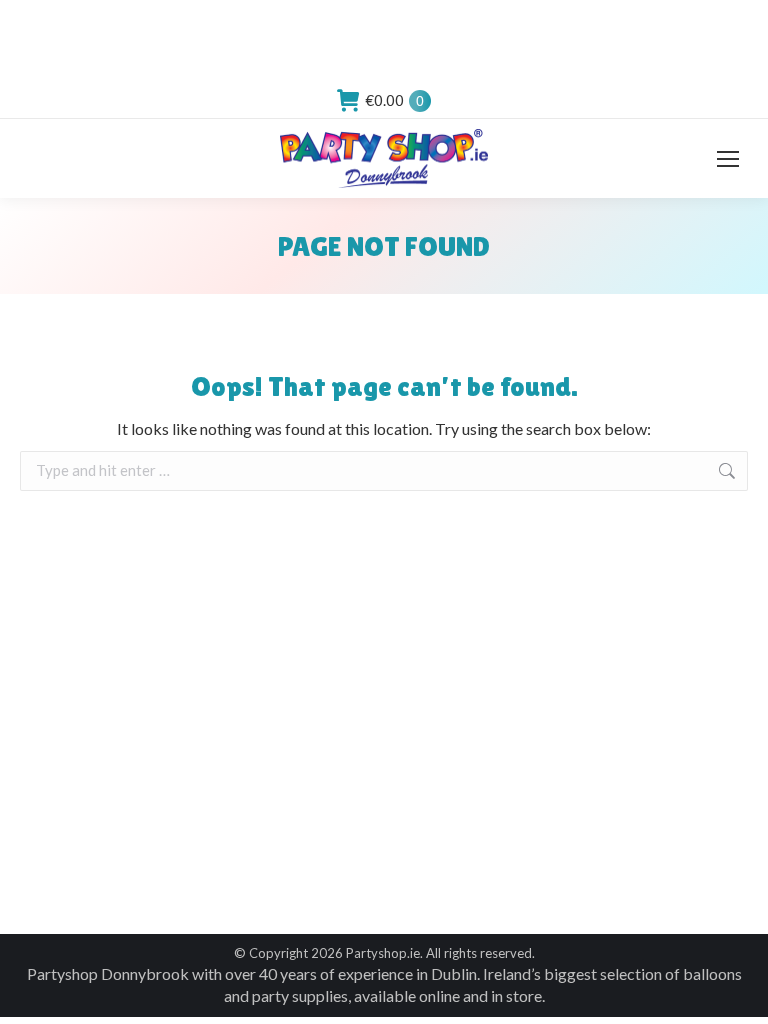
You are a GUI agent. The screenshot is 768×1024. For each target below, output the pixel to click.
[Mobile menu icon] (728, 159)
